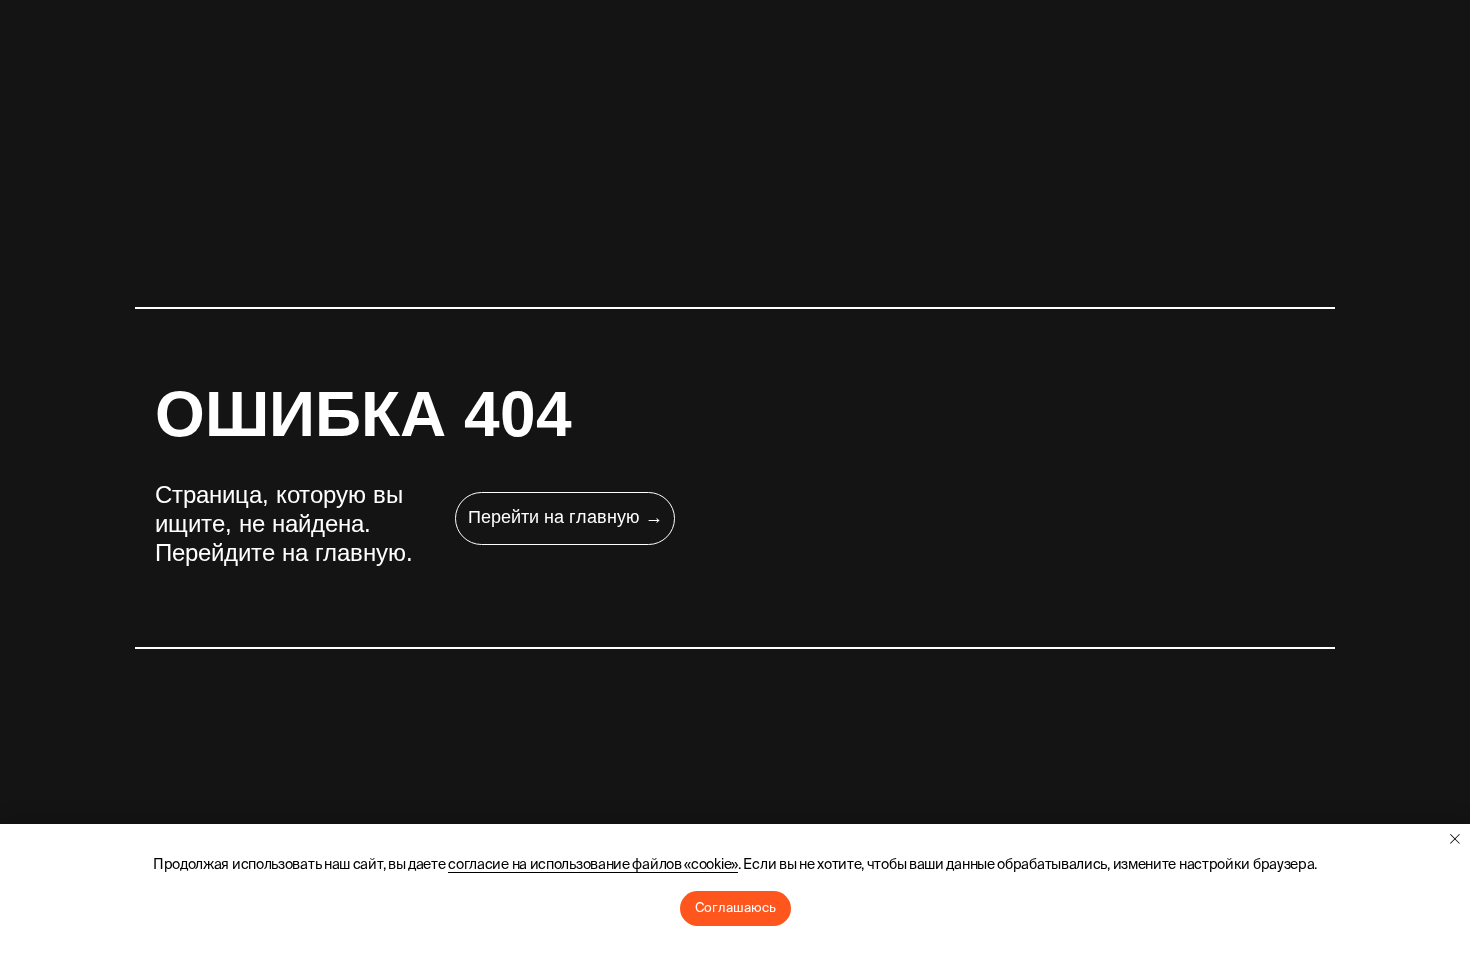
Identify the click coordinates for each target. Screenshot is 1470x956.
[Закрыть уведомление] (1455, 839)
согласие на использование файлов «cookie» (593, 864)
